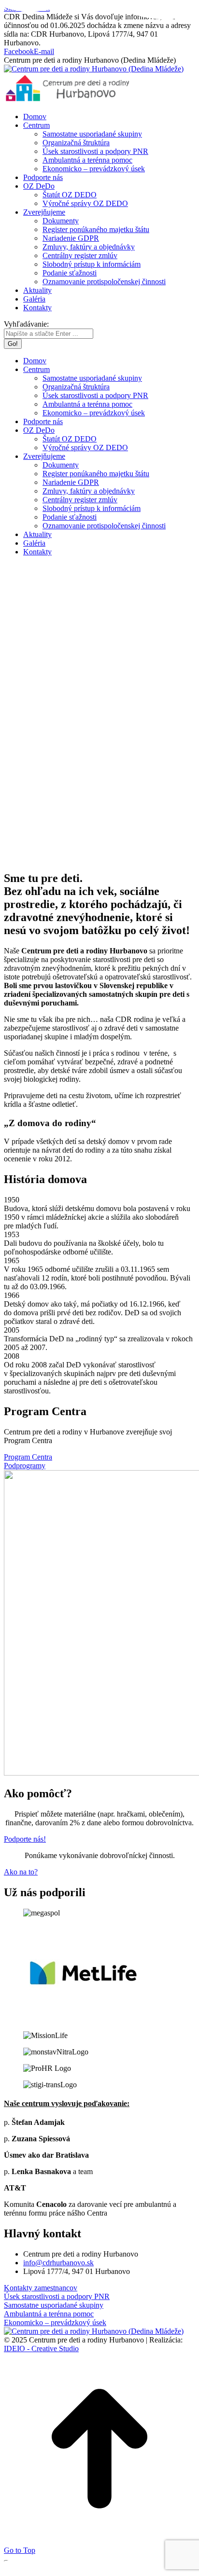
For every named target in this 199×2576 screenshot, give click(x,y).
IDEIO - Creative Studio (41, 2349)
